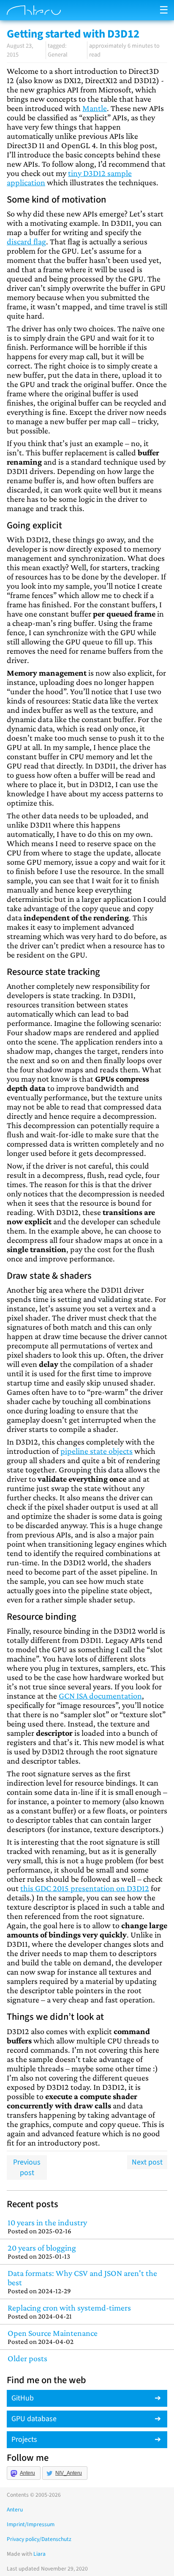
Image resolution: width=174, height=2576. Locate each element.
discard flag (26, 241)
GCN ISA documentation (100, 1696)
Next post (147, 2162)
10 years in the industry (47, 2226)
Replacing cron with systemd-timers (69, 2312)
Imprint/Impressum (31, 2524)
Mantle (95, 108)
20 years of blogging (42, 2252)
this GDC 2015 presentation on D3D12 (85, 1888)
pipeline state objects (97, 1451)
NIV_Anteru (69, 2473)
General (58, 55)
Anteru (27, 2473)
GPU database (34, 2419)
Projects (24, 2439)
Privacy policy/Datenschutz (39, 2539)
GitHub (23, 2398)
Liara (39, 2554)
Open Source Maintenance (53, 2337)
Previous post (27, 2167)
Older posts (27, 2358)
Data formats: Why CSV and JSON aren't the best (82, 2282)
